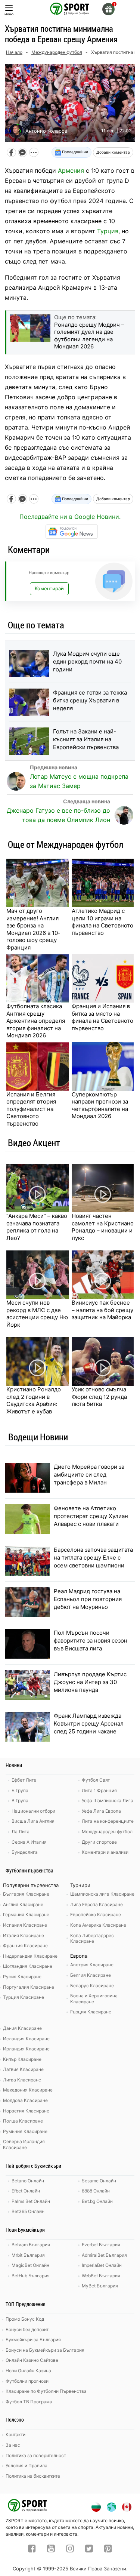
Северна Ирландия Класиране (24, 2144)
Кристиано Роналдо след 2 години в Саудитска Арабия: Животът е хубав (34, 1400)
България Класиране (26, 1894)
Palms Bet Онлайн (31, 2201)
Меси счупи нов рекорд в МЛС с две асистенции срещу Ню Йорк (37, 1314)
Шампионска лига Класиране (102, 1894)
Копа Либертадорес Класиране (92, 1938)
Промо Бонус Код (25, 2319)
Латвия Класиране (23, 2069)
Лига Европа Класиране (97, 1904)
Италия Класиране (24, 1935)
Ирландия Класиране (26, 2049)
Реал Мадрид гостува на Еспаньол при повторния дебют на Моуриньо (88, 1599)
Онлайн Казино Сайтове (32, 2360)
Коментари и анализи (105, 1852)
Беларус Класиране (92, 1986)
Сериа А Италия (29, 1842)
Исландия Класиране (26, 2039)
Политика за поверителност (36, 2455)
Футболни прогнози (27, 2381)
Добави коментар (113, 152)
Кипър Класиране (22, 2059)
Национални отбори (33, 1811)
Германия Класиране (26, 1915)
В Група (20, 1801)
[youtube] (51, 2549)
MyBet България (100, 2286)
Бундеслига (25, 1852)
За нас (13, 2445)
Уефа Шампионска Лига (108, 1801)
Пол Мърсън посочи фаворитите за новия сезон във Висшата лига (91, 1641)
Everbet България (101, 2245)
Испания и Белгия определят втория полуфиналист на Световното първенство (31, 1109)
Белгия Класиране (91, 1975)
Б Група (20, 1790)
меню (9, 14)
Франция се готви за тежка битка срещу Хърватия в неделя (90, 700)
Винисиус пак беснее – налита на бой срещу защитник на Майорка (102, 1310)
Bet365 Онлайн (28, 2211)
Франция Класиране (25, 1946)
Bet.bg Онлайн (97, 2201)
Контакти (15, 2435)
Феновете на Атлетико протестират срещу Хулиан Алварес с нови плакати (91, 1516)
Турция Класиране (24, 1997)
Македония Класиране (28, 2090)
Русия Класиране (22, 1977)
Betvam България (31, 2245)
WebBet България (101, 2276)
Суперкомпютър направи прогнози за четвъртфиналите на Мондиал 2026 (100, 1105)
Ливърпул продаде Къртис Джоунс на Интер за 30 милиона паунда (90, 1682)
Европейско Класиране (96, 1915)
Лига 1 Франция (99, 1790)
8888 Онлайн (96, 2191)
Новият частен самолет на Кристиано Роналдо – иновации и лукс (103, 1227)
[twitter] (89, 2549)
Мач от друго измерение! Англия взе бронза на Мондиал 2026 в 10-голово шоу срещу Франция (33, 929)
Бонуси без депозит (27, 2329)
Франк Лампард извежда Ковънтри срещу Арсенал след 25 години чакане (89, 1724)
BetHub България (31, 2276)
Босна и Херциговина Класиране (94, 1999)
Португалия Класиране (29, 1987)
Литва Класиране (22, 2080)
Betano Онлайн (28, 2181)
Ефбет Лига (24, 1780)
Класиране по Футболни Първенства (46, 2391)
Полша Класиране (23, 2121)
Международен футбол (57, 52)
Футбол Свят (96, 1780)
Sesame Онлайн (99, 2181)
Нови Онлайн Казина (28, 2371)
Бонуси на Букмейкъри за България (45, 2350)
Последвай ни (74, 152)
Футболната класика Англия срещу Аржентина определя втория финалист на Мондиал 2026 (36, 1021)
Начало (14, 52)
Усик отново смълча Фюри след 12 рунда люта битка (99, 1397)
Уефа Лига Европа (101, 1811)
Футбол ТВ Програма (29, 2402)
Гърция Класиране (91, 2012)
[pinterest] (108, 2549)
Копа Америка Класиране (98, 1925)
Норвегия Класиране (26, 2111)
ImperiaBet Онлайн (102, 2265)
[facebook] (32, 2549)
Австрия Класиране (92, 1965)
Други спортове (99, 1842)
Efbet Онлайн (26, 2191)
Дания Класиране (22, 2028)
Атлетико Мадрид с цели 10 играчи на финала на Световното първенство (102, 922)
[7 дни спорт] (70, 8)
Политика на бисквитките (33, 2476)
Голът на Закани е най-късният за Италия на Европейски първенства (86, 739)
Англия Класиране (23, 1904)
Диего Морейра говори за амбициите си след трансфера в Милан (89, 1475)
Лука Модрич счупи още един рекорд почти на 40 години (87, 661)
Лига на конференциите (108, 1821)
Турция (108, 231)
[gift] (108, 9)
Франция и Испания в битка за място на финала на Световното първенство (102, 1017)
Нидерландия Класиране (30, 1956)
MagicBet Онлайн (30, 2265)
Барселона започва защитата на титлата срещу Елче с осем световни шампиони (93, 1558)
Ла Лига (21, 1832)
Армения (71, 170)
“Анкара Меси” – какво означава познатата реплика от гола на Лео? (37, 1227)
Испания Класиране (25, 1925)
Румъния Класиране (25, 2131)
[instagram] (70, 2549)
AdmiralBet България (104, 2255)
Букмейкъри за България (33, 2340)
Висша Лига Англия (33, 1821)
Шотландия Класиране (28, 1966)
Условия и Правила (27, 2466)
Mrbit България (28, 2255)
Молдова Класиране (25, 2100)
